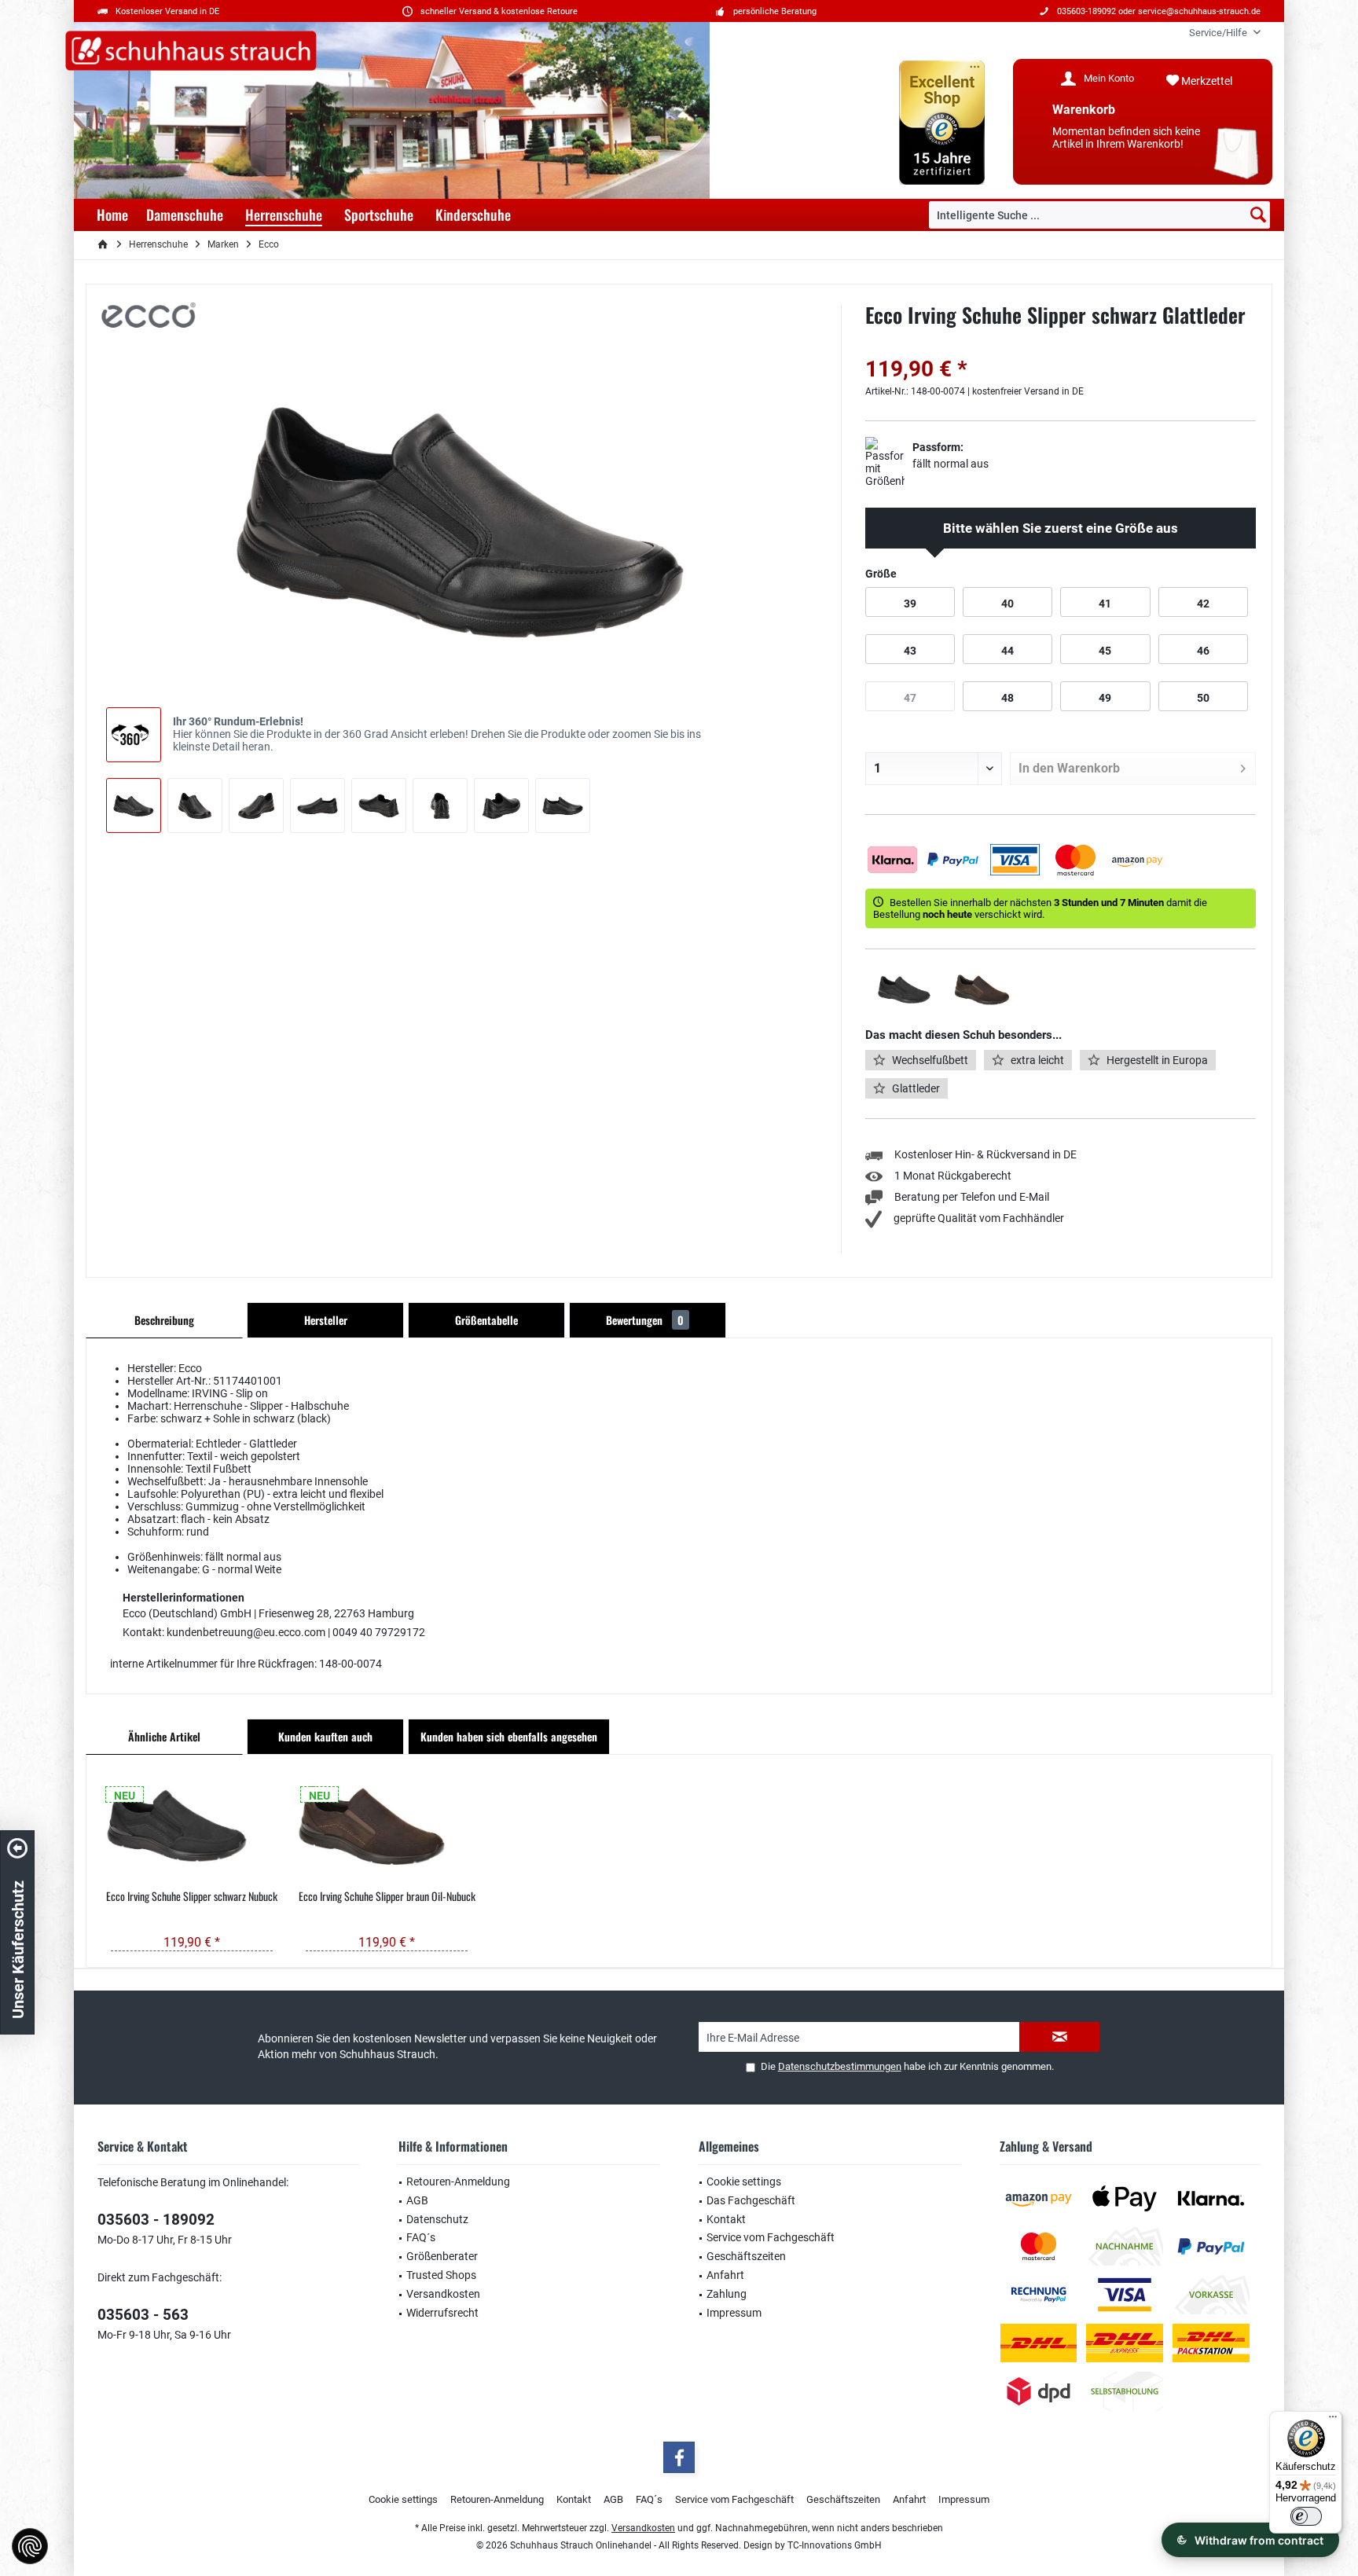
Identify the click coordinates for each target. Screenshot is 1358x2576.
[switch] (1306, 2516)
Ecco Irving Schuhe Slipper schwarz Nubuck (192, 1896)
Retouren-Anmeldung (458, 2182)
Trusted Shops (441, 2275)
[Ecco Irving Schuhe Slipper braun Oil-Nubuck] (387, 1826)
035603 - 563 (143, 2315)
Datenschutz (437, 2219)
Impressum (734, 2313)
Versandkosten (443, 2294)
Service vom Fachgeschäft (771, 2237)
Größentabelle (486, 1320)
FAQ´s (421, 2237)
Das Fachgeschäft (751, 2200)
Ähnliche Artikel (164, 1736)
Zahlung (727, 2294)
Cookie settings (744, 2182)
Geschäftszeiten (746, 2256)
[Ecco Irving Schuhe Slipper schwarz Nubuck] (192, 1826)
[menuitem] (1219, 33)
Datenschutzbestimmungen (840, 2066)
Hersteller (326, 1320)
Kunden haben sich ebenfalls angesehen (509, 1736)
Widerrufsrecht (442, 2313)
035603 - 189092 (156, 2220)
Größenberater (442, 2256)
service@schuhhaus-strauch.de (1199, 11)
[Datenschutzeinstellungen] (30, 2546)
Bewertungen (645, 1320)
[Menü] (1333, 2420)
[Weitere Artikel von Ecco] (149, 315)
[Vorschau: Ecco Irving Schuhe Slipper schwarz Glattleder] (134, 805)
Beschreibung (164, 1320)
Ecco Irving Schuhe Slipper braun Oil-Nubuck (387, 1896)
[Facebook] (679, 2457)
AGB (417, 2200)
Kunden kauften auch (325, 1736)
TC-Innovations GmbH (835, 2545)
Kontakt (726, 2219)
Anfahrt (725, 2275)
